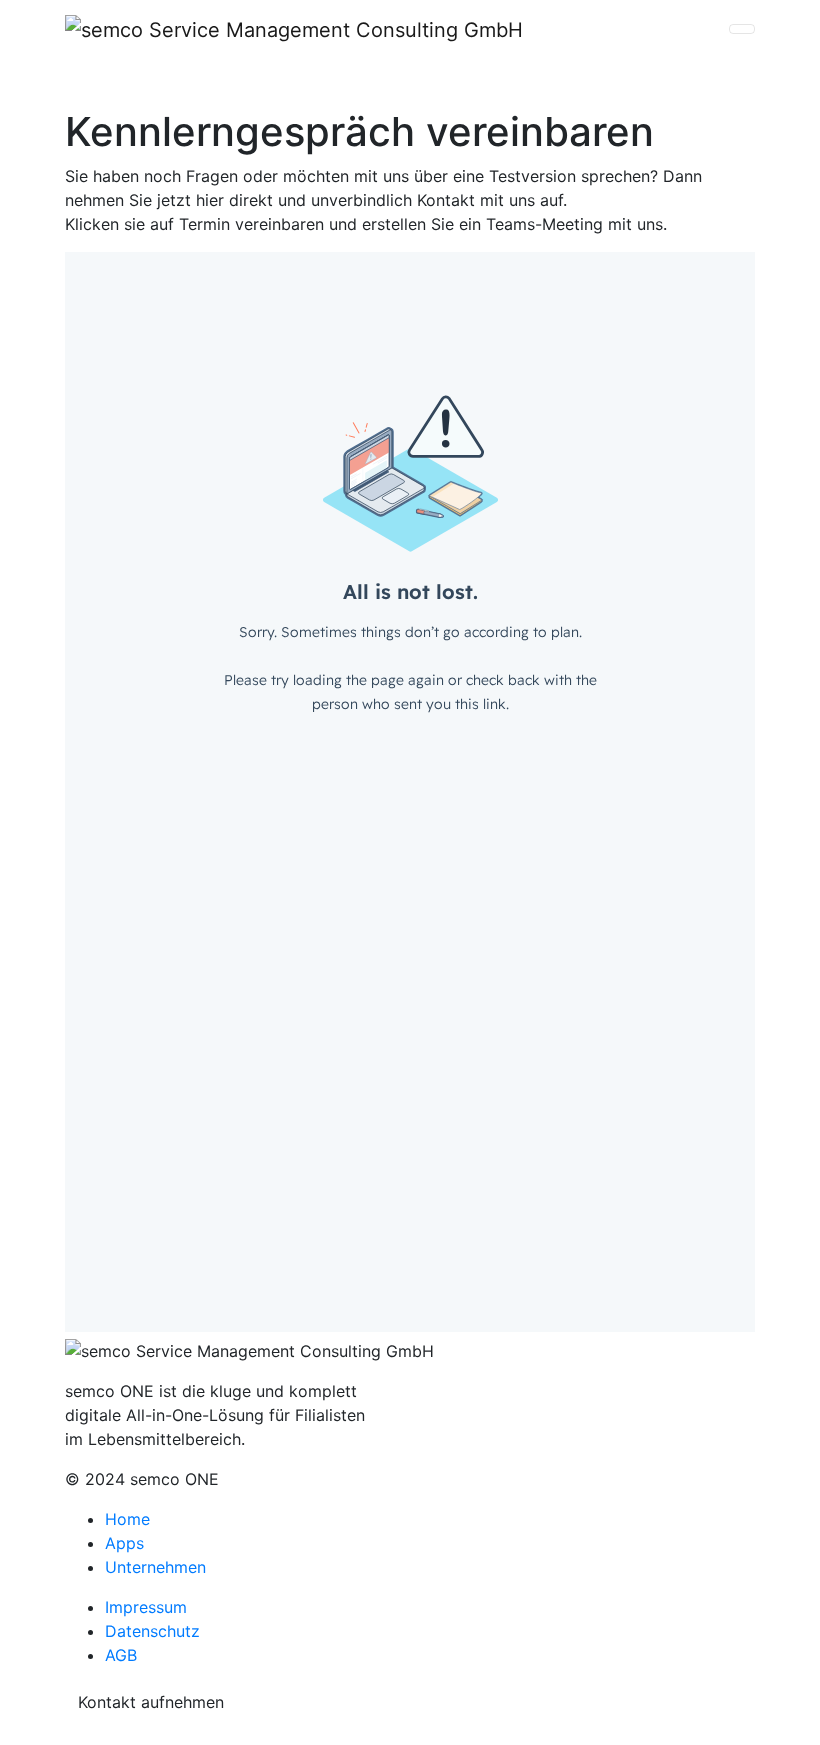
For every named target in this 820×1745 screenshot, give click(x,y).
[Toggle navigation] (742, 29)
